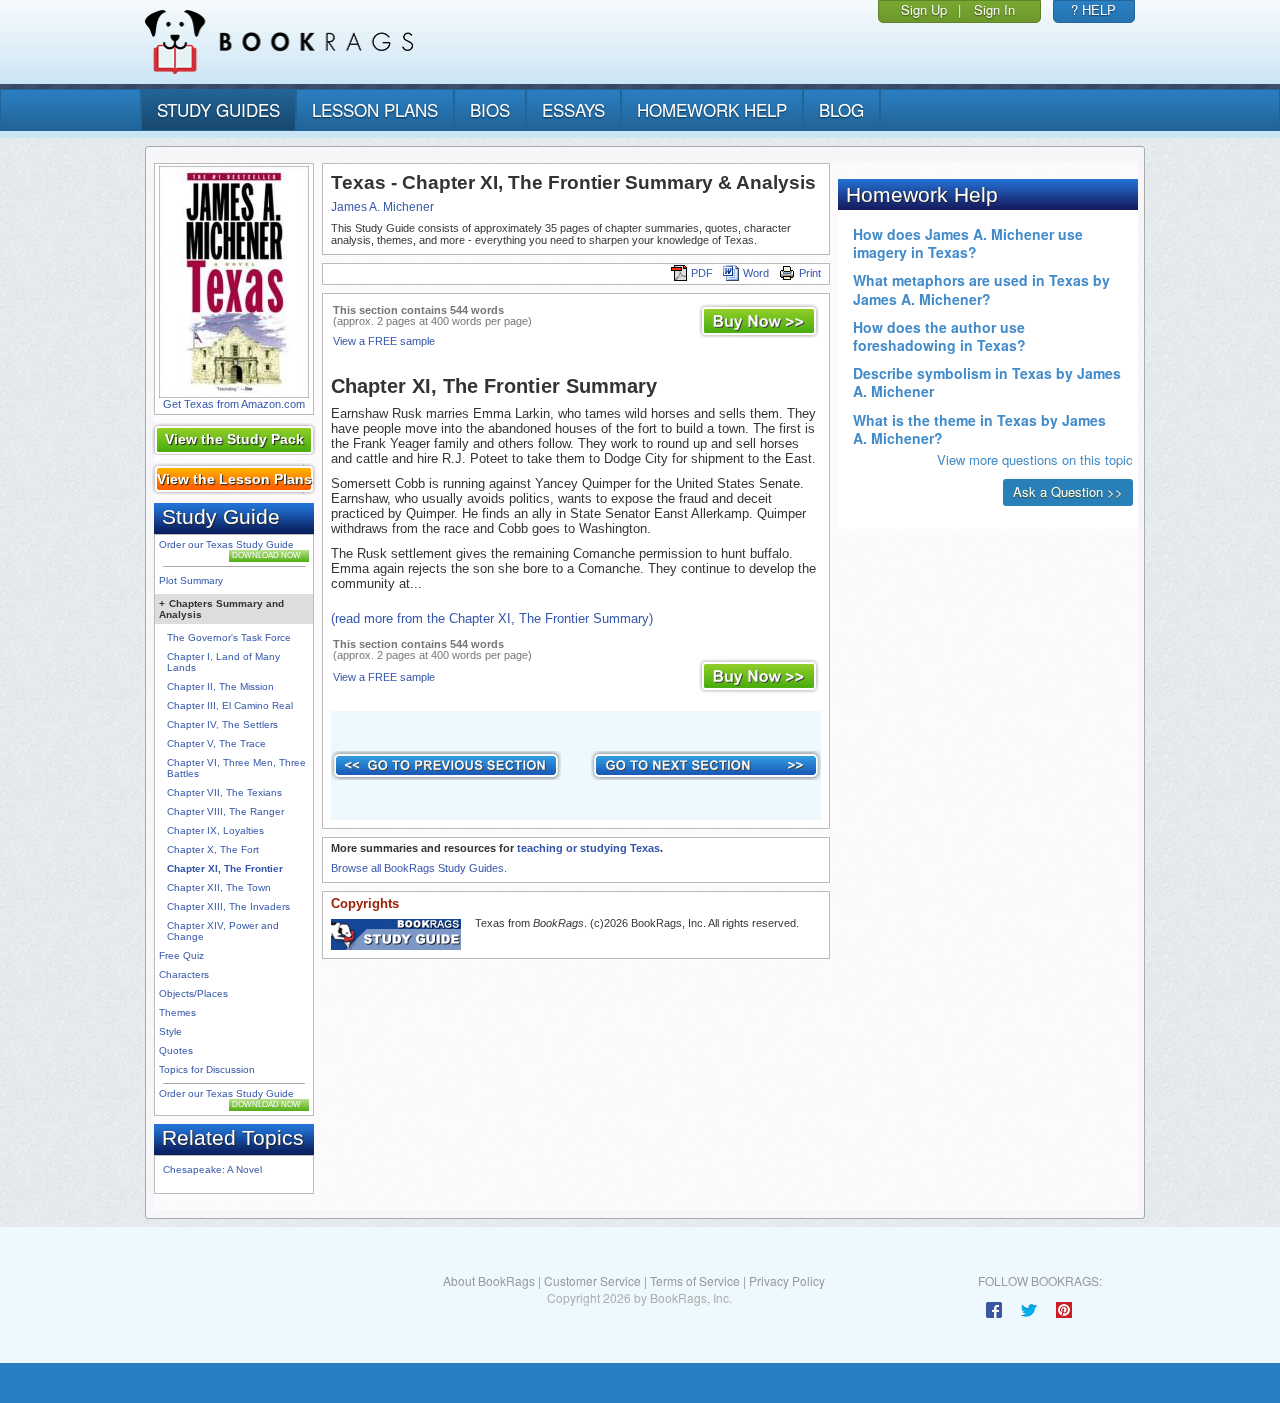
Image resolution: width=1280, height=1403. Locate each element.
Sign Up (924, 9)
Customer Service (592, 1280)
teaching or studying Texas (588, 848)
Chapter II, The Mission (220, 686)
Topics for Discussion (207, 1069)
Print (810, 273)
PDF (702, 273)
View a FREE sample (384, 341)
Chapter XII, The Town (219, 887)
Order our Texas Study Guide (226, 544)
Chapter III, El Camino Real (230, 705)
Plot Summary (191, 580)
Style (170, 1031)
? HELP (1093, 9)
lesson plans (375, 109)
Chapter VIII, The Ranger (225, 811)
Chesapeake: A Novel (212, 1169)
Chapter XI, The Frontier (225, 868)
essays (573, 109)
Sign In (994, 9)
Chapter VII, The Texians (224, 792)
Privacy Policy (787, 1280)
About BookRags (489, 1280)
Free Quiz (181, 955)
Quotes (176, 1050)
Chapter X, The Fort (213, 849)
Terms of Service (695, 1280)
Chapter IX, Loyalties (215, 830)
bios (490, 109)
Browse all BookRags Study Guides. (419, 868)
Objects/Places (193, 993)
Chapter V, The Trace (216, 743)
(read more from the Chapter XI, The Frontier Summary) (492, 618)
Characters (184, 974)
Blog (841, 109)
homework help (712, 109)
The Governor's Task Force (229, 637)
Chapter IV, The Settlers (222, 724)
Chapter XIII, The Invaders (228, 906)
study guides (218, 109)
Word (756, 273)
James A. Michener (382, 207)
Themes (177, 1012)
